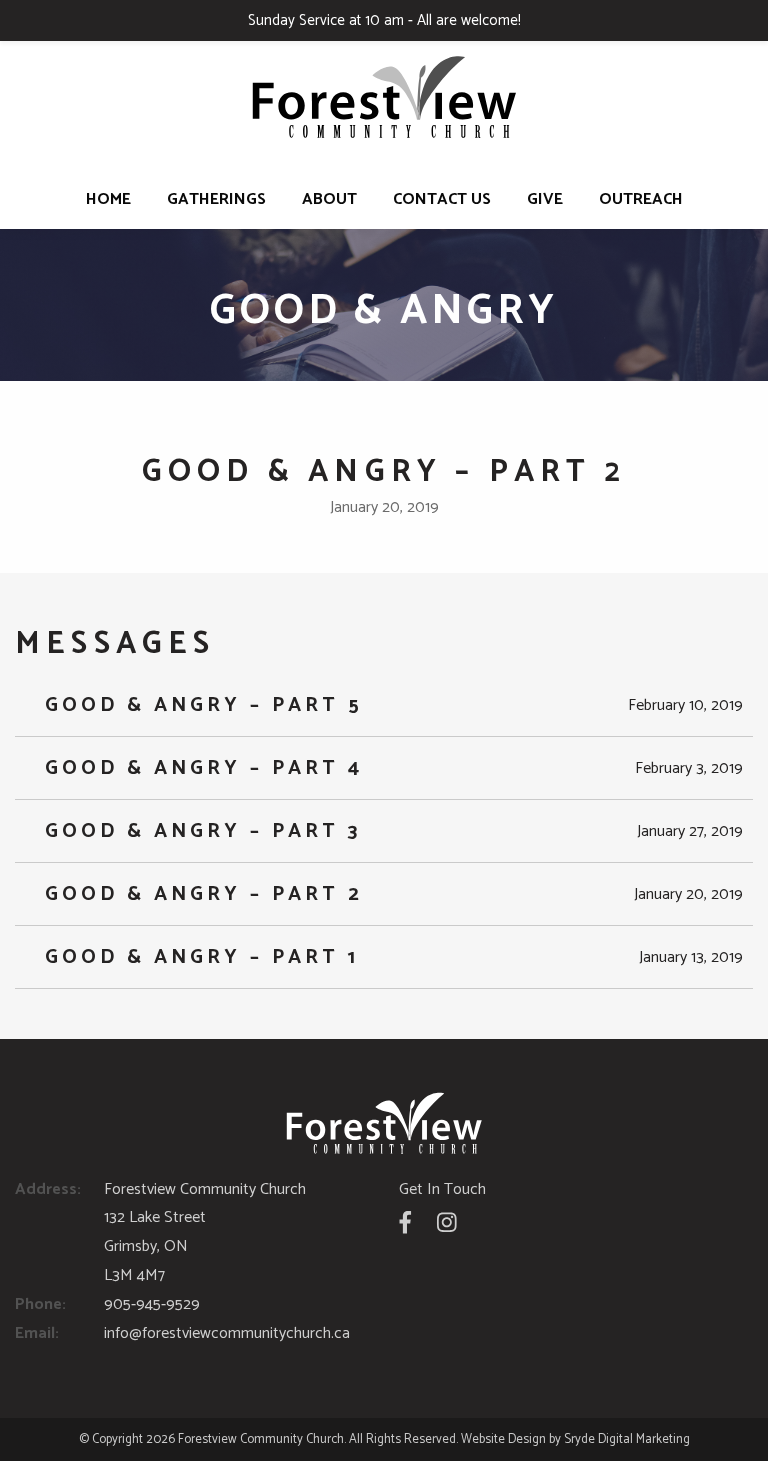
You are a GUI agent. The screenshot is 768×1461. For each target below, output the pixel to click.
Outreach (641, 199)
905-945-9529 (152, 1304)
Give (545, 199)
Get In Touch (442, 1189)
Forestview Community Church (261, 1439)
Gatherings (216, 199)
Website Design (503, 1439)
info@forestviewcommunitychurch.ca (227, 1333)
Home (108, 199)
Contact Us (442, 199)
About (329, 199)
